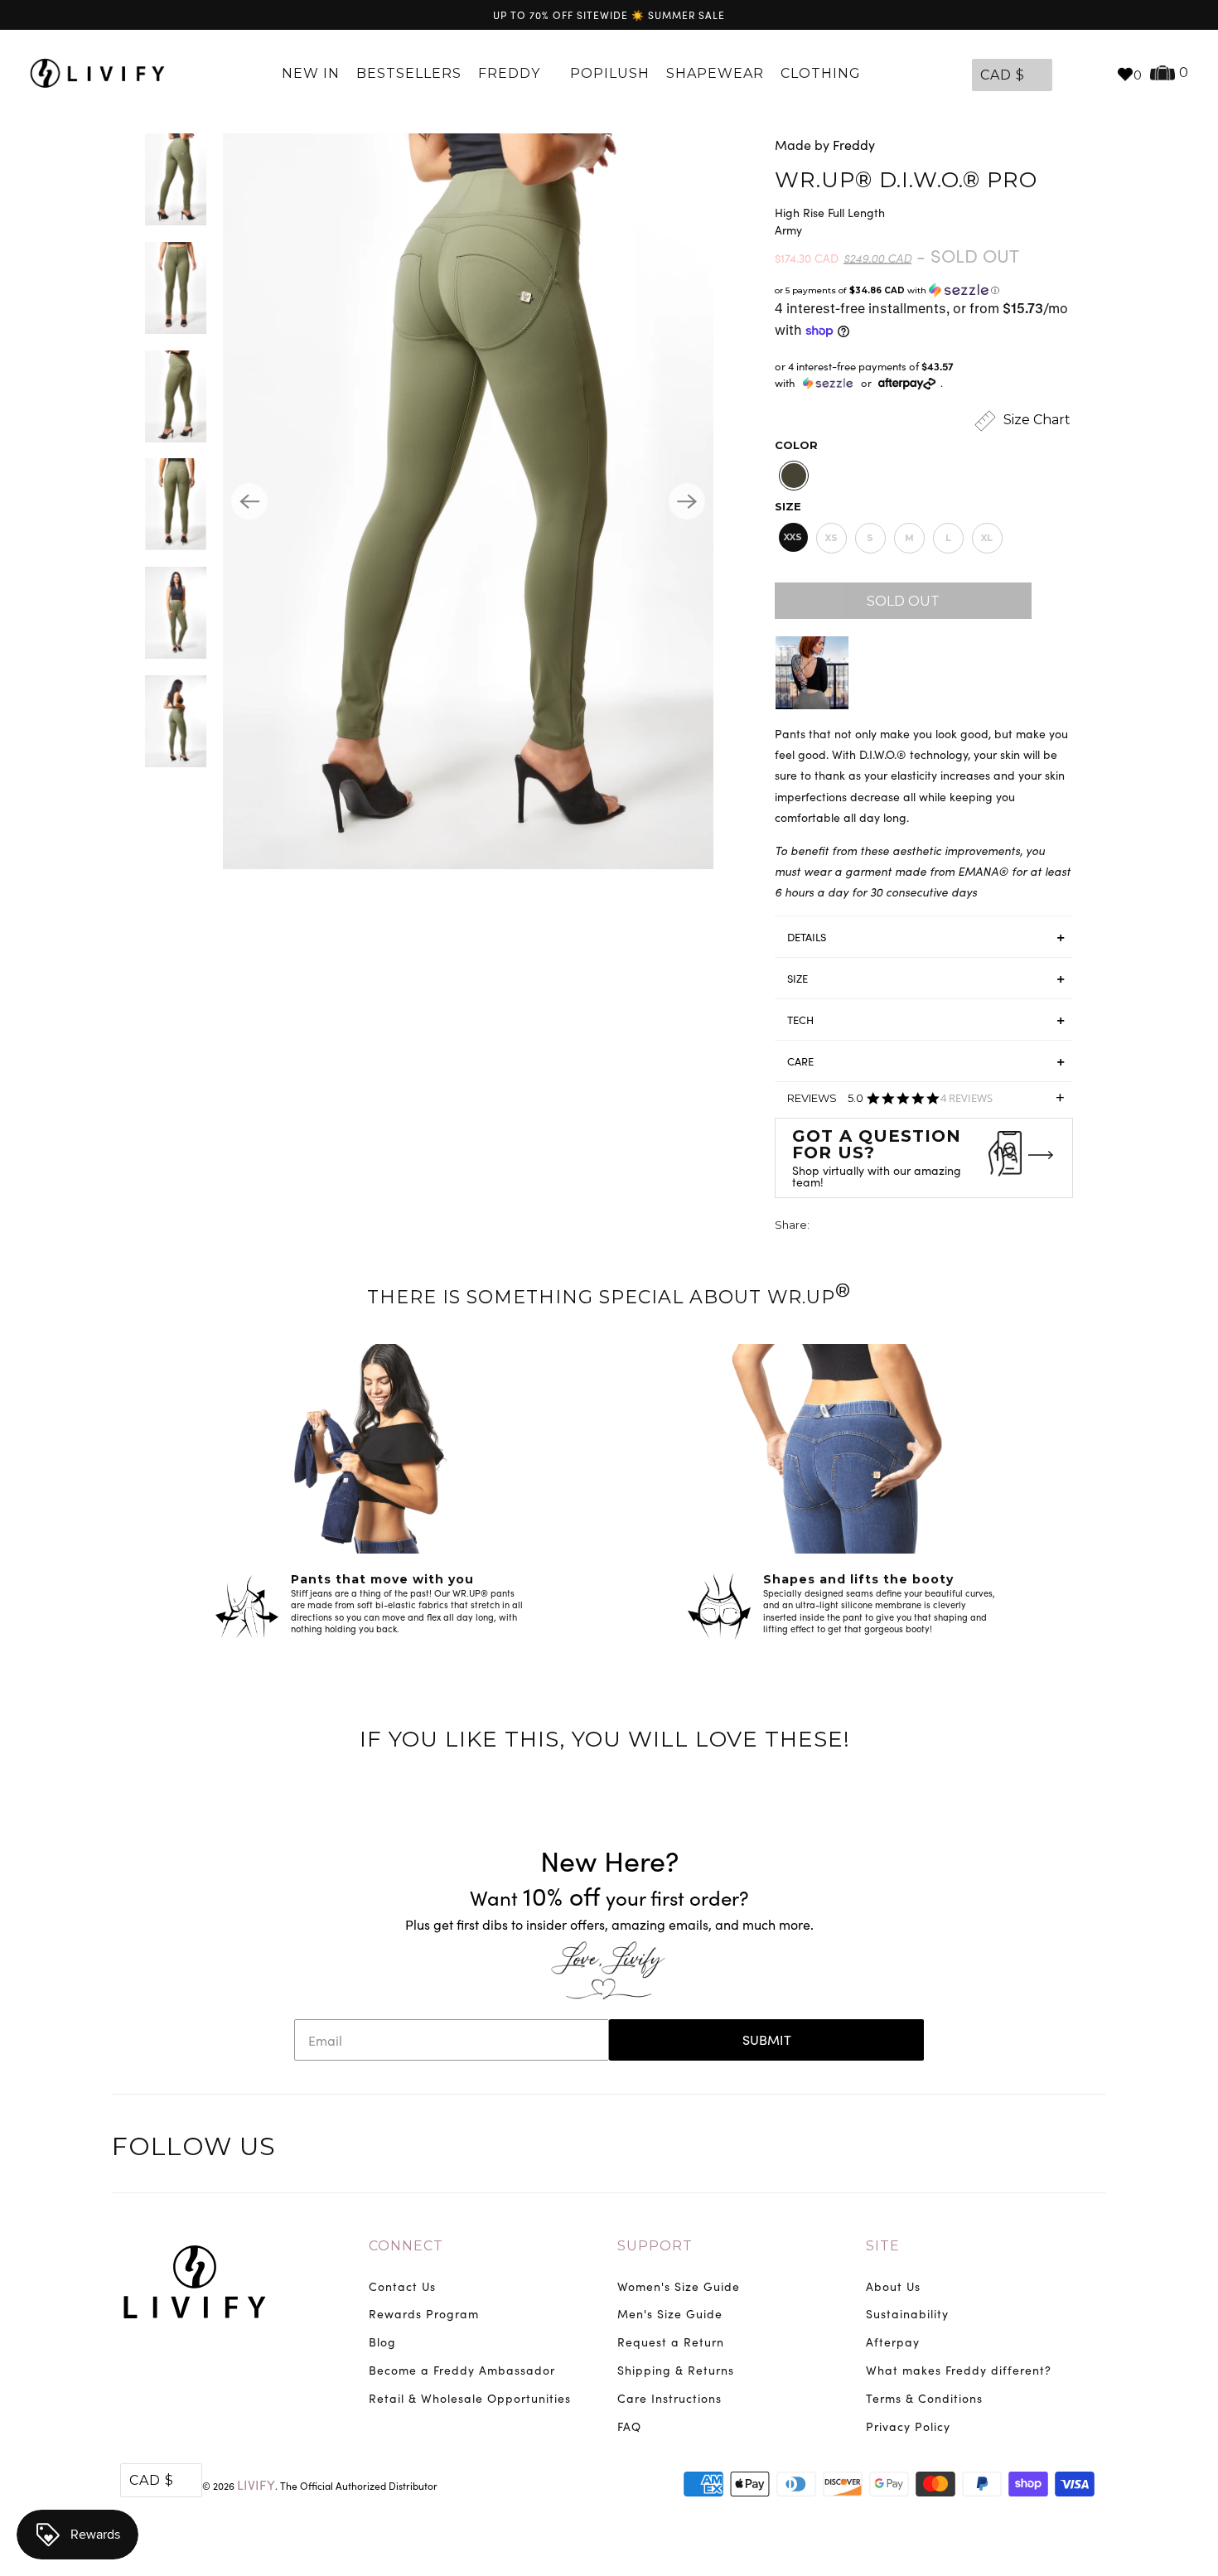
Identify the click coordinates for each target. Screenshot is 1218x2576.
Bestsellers (409, 73)
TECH (800, 1020)
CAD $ (1003, 75)
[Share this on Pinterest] (885, 1227)
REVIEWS (926, 1103)
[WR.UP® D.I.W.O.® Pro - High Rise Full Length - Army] (468, 501)
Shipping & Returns (676, 2370)
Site (883, 2246)
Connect (406, 2246)
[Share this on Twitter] (824, 1227)
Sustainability (907, 2314)
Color (796, 445)
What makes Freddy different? (959, 2370)
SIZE (797, 979)
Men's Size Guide (670, 2314)
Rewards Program (424, 2314)
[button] (924, 290)
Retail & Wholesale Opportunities (470, 2398)
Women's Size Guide (679, 2286)
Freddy (511, 73)
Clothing (823, 73)
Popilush (610, 73)
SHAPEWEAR (715, 73)
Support (655, 2246)
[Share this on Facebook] (854, 1227)
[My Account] (1069, 74)
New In (311, 73)
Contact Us (402, 2286)
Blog (382, 2342)
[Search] (1095, 74)
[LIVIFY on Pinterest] (1056, 2149)
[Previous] (249, 501)
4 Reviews (967, 1098)
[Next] (687, 501)
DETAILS (807, 937)
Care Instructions (669, 2398)
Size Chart (1035, 420)
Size (788, 506)
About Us (893, 2286)
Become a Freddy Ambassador (462, 2370)
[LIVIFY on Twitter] (988, 2149)
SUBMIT (767, 2040)
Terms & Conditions (924, 2398)
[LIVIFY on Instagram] (1091, 2149)
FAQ (629, 2426)
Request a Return (671, 2342)
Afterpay (893, 2342)
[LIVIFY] (97, 74)
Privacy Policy (908, 2426)
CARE (800, 1061)
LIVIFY (256, 2484)
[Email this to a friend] (916, 1227)
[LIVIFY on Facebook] (1022, 2149)
